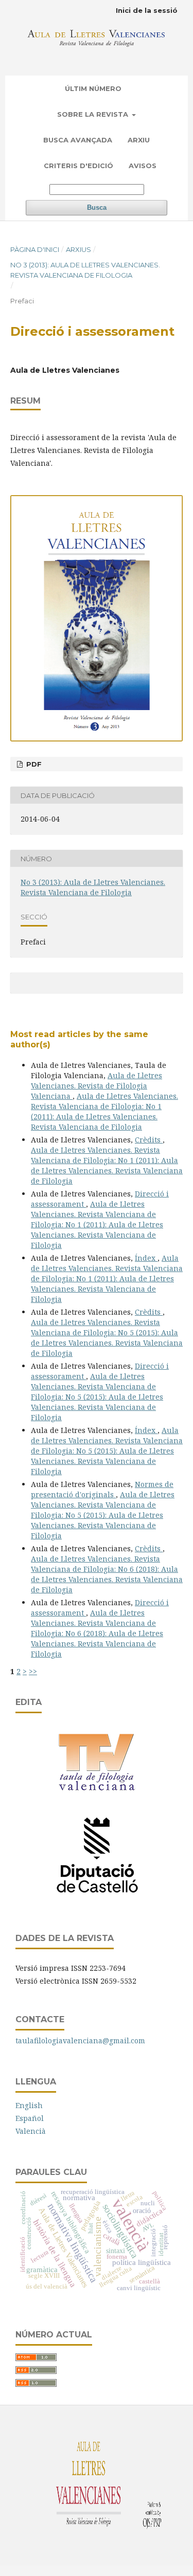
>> (33, 1671)
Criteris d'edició (78, 166)
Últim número (93, 88)
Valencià (31, 2131)
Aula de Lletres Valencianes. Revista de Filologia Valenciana (97, 1086)
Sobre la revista (94, 114)
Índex (146, 1258)
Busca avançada (78, 140)
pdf (33, 764)
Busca (97, 207)
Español (30, 2118)
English (29, 2105)
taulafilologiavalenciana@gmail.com (80, 2040)
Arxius (78, 249)
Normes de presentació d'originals (102, 1489)
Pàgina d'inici (35, 249)
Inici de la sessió (147, 10)
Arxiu (139, 140)
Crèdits (149, 1140)
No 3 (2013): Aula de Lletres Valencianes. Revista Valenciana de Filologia (85, 270)
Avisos (143, 166)
